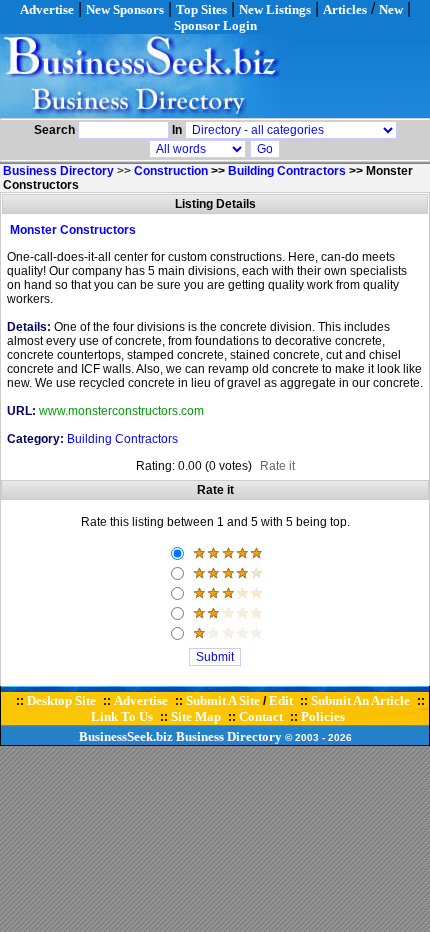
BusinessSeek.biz (126, 736)
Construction (171, 171)
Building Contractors (287, 171)
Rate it (277, 466)
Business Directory (229, 736)
